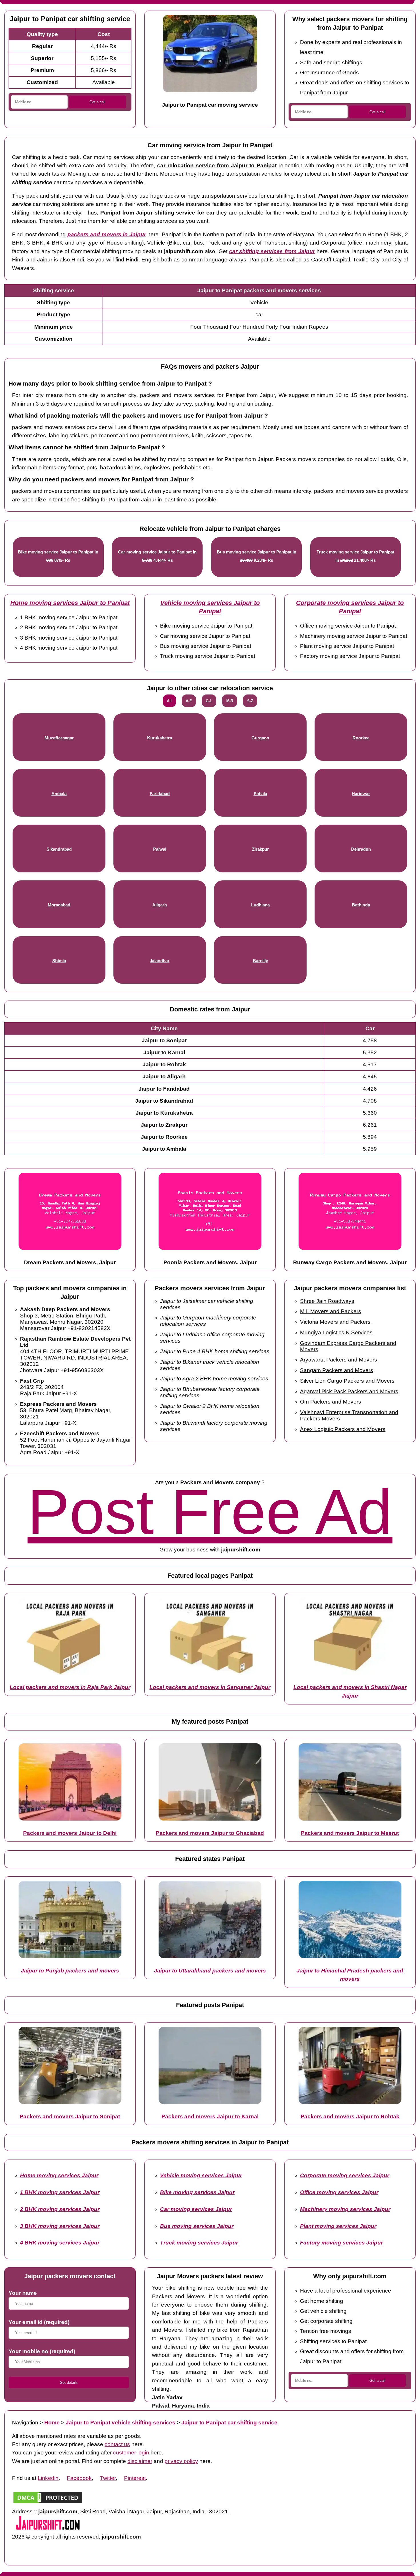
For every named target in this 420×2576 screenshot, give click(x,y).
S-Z (250, 701)
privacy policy (181, 2461)
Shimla (59, 961)
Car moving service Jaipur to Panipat (155, 552)
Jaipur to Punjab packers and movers (70, 1971)
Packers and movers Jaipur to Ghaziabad (210, 1833)
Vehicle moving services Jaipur (201, 2175)
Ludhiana (260, 905)
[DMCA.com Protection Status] (48, 2503)
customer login (131, 2453)
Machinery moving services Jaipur (345, 2209)
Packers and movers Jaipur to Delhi (70, 1833)
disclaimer (140, 2461)
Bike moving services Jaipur (197, 2192)
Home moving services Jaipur (59, 2175)
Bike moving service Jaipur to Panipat (56, 552)
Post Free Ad (210, 1512)
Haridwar (361, 794)
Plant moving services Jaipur (338, 2226)
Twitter (108, 2478)
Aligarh (160, 905)
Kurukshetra (160, 738)
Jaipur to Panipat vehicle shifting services (121, 2423)
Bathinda (361, 905)
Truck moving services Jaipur (199, 2243)
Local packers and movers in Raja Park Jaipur (70, 1687)
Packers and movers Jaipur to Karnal (210, 2116)
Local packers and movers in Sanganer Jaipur (210, 1687)
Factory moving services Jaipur (341, 2243)
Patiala (260, 794)
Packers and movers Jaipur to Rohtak (350, 2116)
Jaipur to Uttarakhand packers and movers (210, 1971)
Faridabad (160, 794)
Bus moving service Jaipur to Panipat (254, 552)
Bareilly (260, 961)
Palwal (160, 849)
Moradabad (59, 905)
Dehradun (361, 849)
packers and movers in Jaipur (107, 234)
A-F (189, 701)
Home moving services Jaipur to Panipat (70, 603)
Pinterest (135, 2478)
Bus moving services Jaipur (197, 2226)
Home (52, 2423)
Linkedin (48, 2478)
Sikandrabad (59, 849)
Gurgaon (260, 738)
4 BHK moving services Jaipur (60, 2243)
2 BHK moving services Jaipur (60, 2209)
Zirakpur (260, 849)
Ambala (59, 794)
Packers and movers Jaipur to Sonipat (70, 2116)
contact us (117, 2444)
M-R (230, 701)
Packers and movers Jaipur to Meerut (350, 1833)
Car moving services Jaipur (196, 2209)
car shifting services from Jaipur (272, 251)
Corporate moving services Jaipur (345, 2175)
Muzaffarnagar (59, 738)
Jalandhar (160, 961)
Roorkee (361, 738)
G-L (209, 701)
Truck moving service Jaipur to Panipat (355, 552)
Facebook (79, 2478)
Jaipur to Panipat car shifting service (229, 2423)
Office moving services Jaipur (339, 2192)
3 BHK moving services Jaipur (60, 2226)
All (169, 701)
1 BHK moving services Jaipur (60, 2192)
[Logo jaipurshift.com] (48, 2528)
